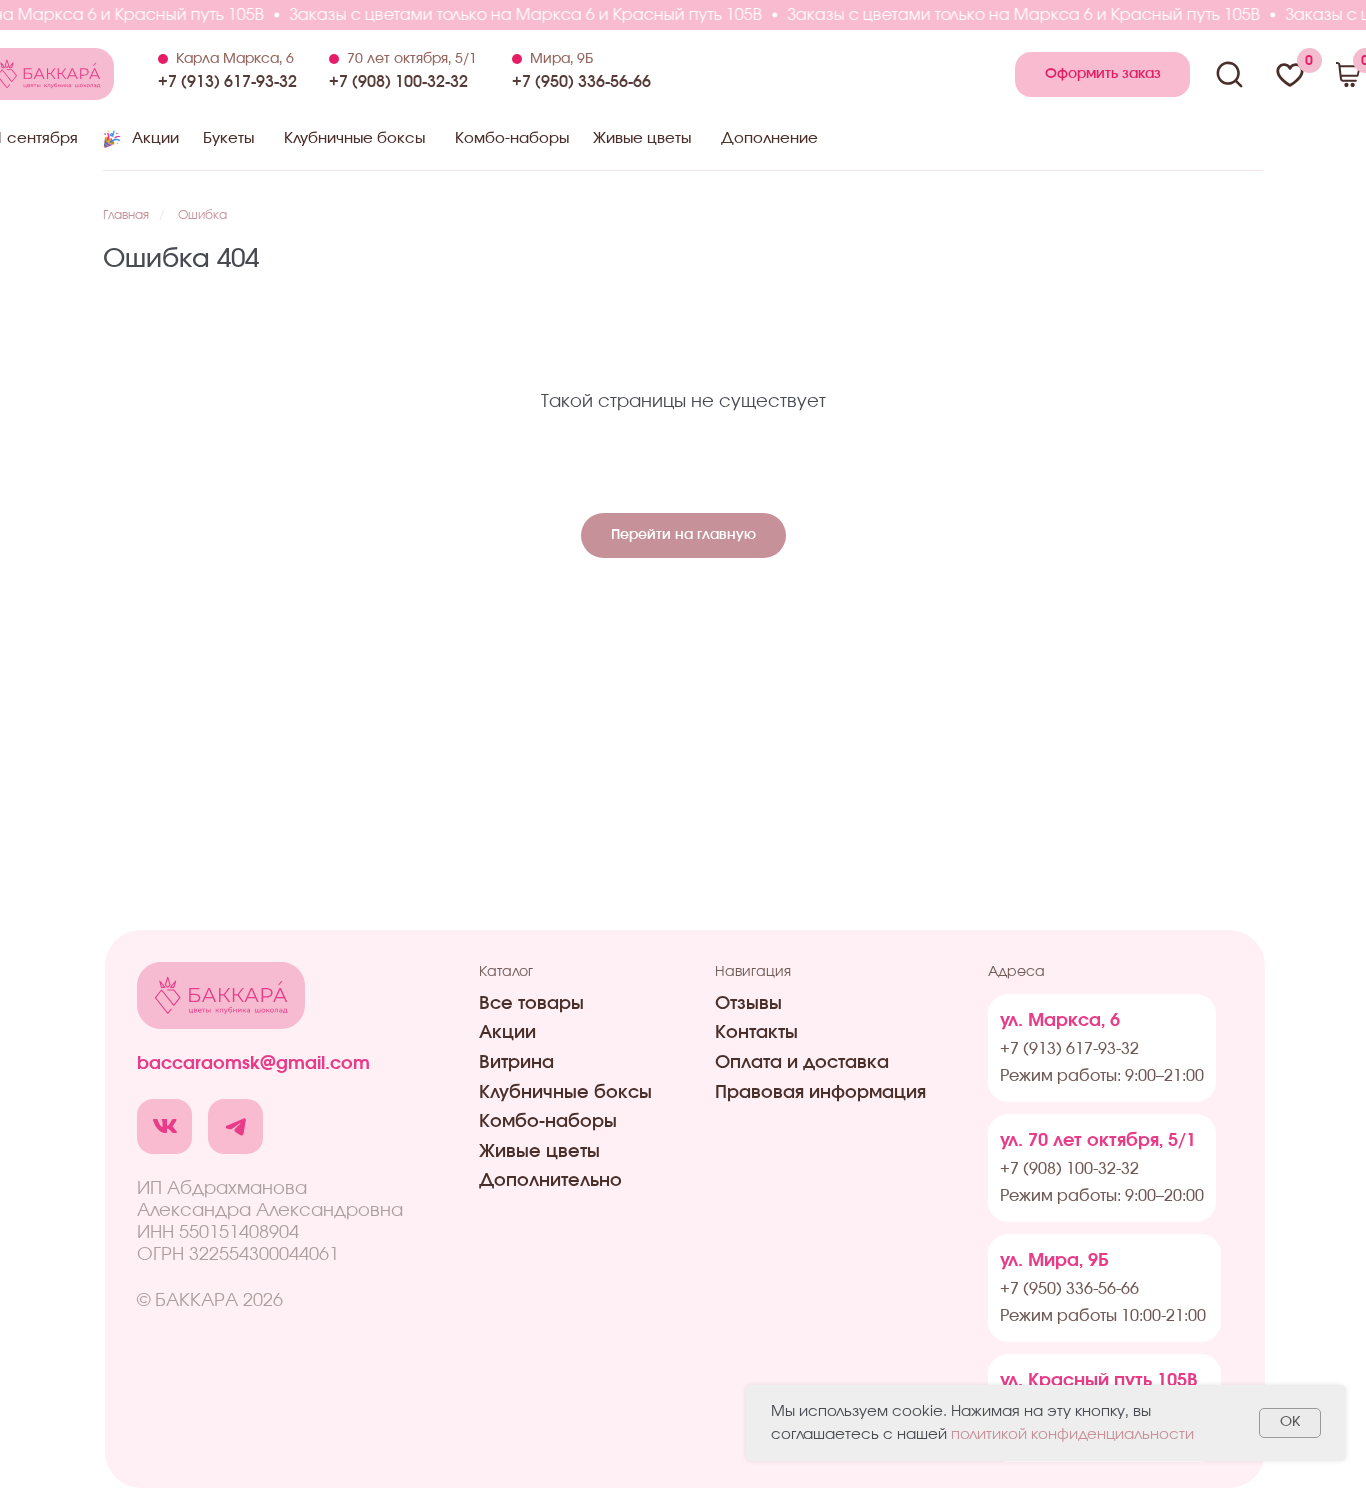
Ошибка (202, 215)
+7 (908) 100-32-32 (398, 82)
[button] (1102, 74)
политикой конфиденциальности (1072, 1434)
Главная (126, 215)
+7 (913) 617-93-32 (227, 82)
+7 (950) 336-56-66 (581, 82)
